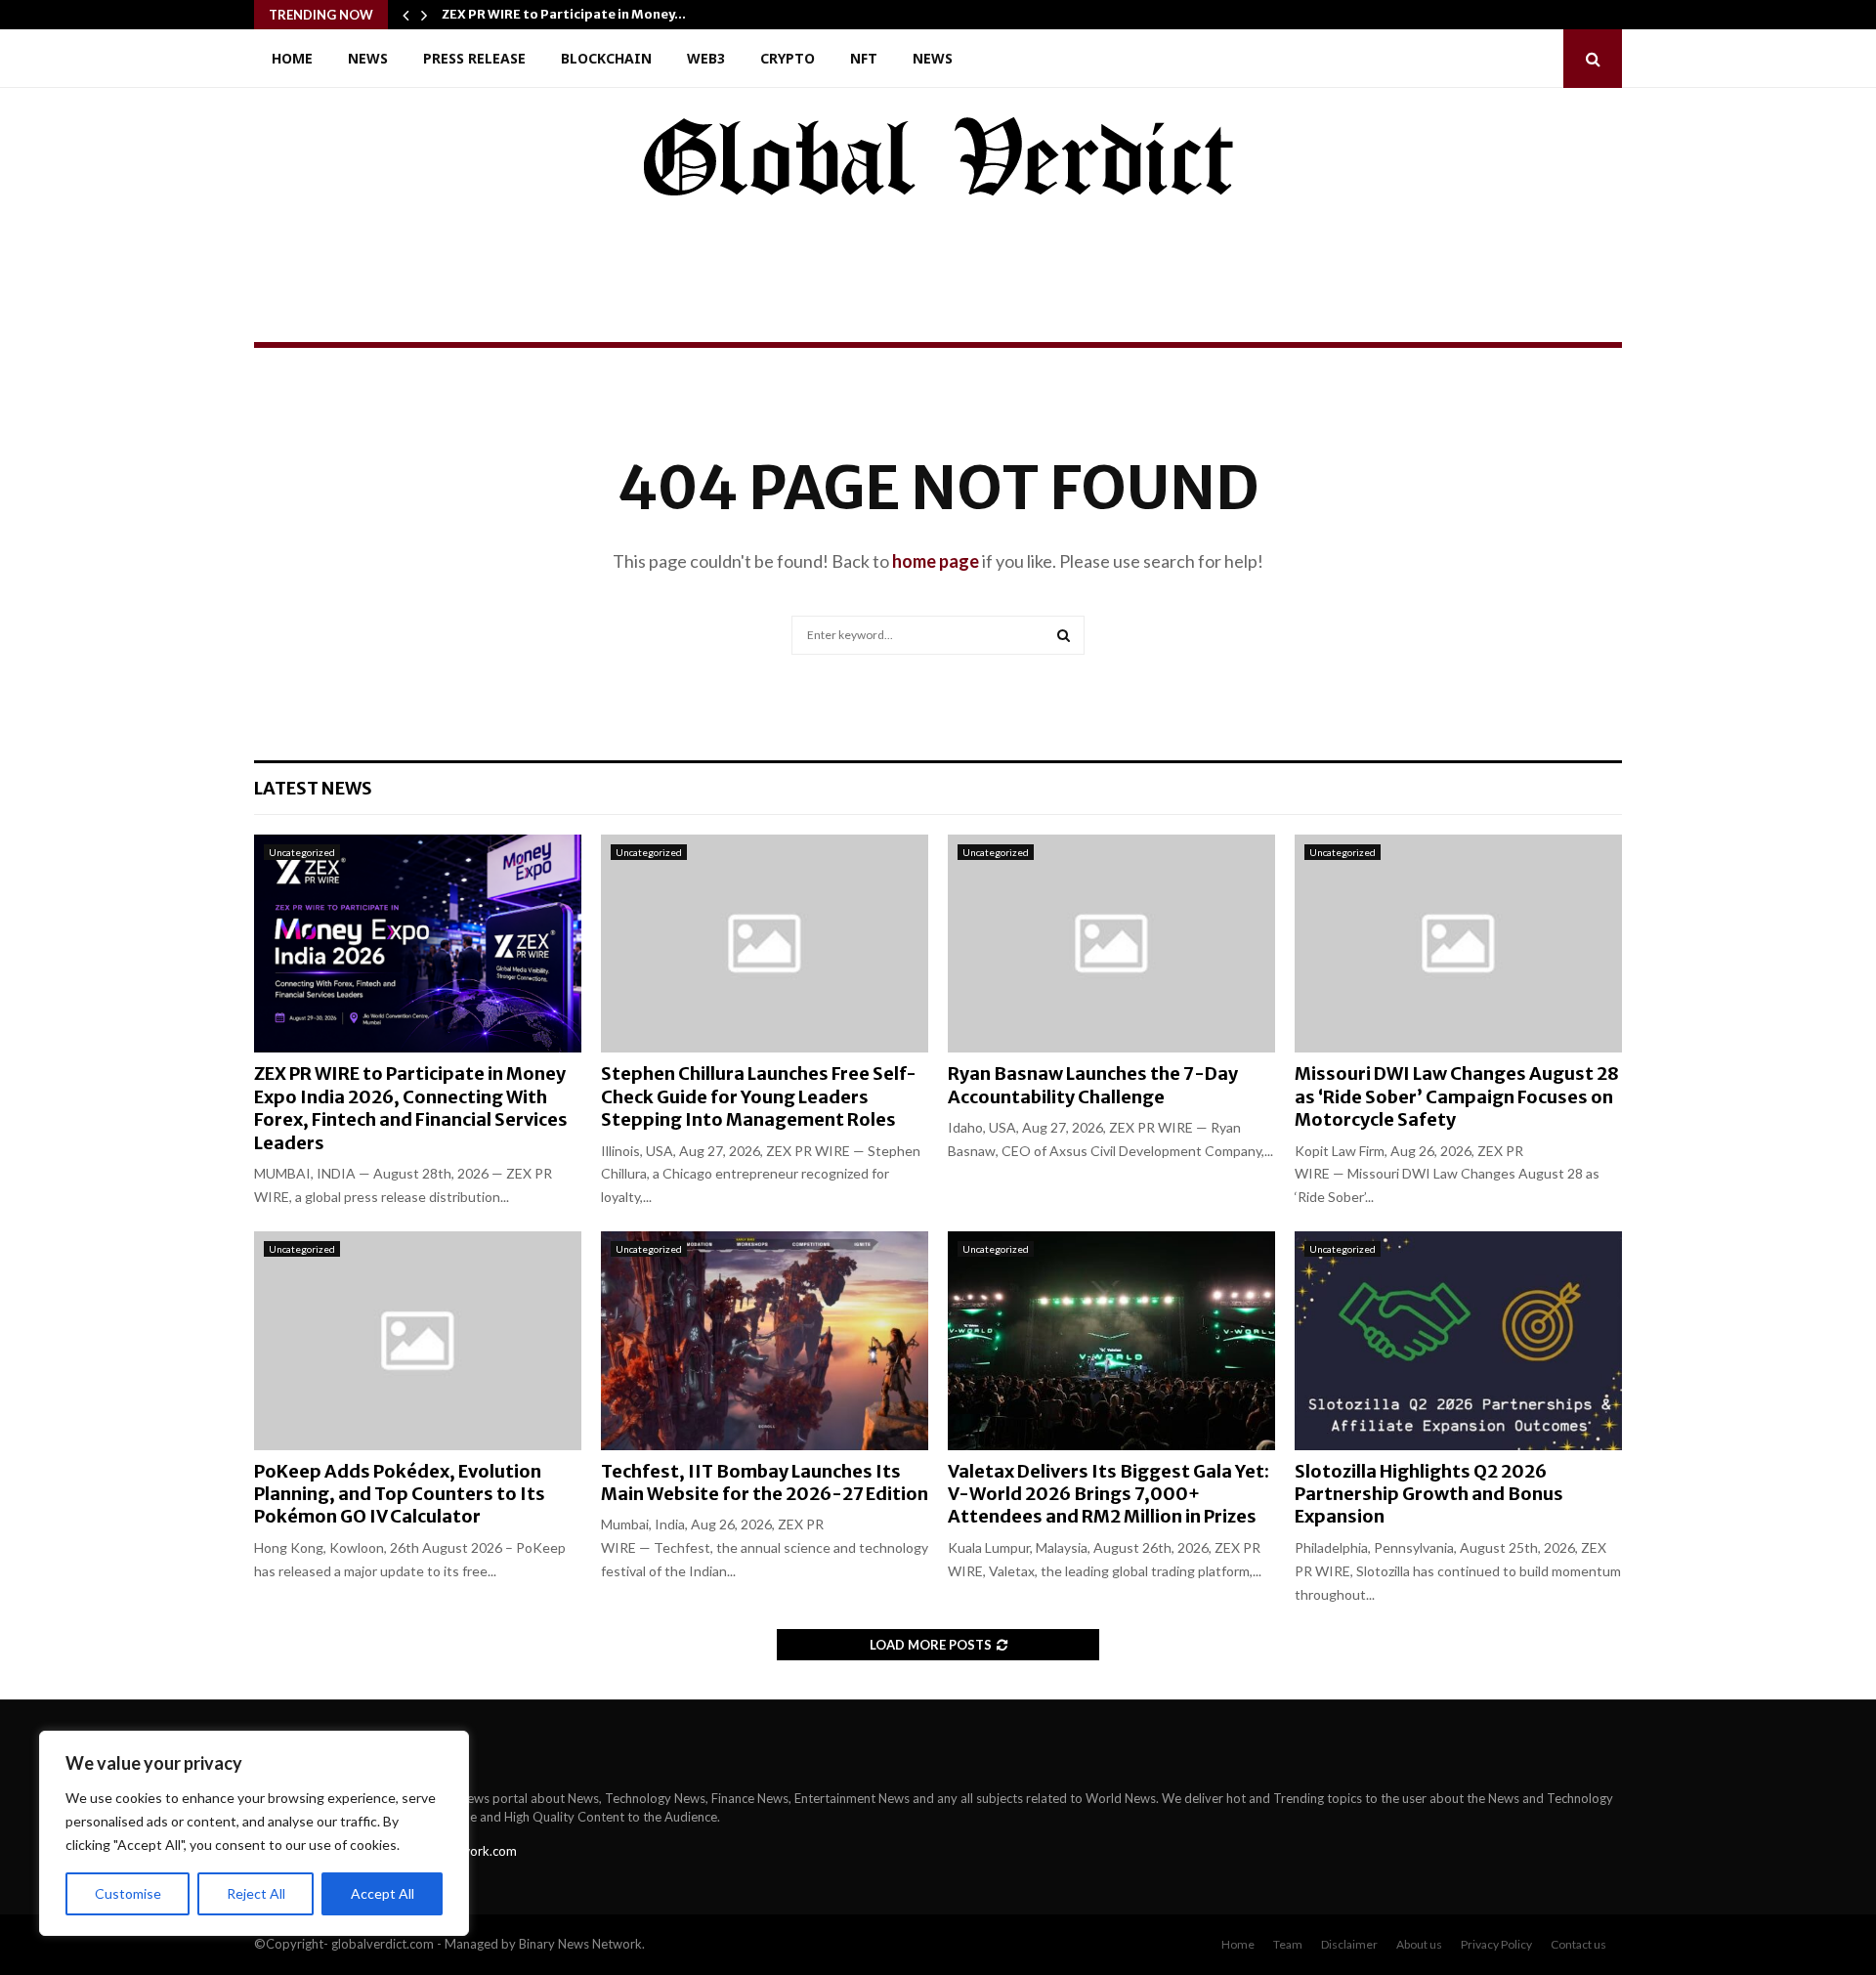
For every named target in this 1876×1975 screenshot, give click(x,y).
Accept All (383, 1893)
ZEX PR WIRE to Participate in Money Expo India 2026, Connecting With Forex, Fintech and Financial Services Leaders (411, 1108)
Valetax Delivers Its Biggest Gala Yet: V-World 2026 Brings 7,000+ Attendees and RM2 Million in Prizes (1109, 1494)
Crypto (788, 58)
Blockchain (606, 58)
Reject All (256, 1893)
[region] (254, 1833)
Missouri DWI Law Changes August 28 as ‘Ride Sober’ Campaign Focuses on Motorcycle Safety (1457, 1096)
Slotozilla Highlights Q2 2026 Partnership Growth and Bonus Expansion (1429, 1494)
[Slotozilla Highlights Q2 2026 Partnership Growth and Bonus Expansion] (1458, 1340)
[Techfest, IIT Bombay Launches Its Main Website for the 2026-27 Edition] (765, 1340)
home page (936, 561)
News (368, 58)
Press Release (474, 58)
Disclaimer (1349, 1944)
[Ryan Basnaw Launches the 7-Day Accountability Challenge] (1111, 944)
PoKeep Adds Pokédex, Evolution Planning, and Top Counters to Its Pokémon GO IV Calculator (400, 1494)
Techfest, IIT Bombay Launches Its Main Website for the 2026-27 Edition (765, 1482)
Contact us (1578, 1944)
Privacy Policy (1496, 1944)
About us (1419, 1944)
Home (292, 58)
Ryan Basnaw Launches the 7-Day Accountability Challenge (1093, 1085)
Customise (128, 1893)
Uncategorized (302, 852)
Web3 (706, 58)
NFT (864, 58)
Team (1288, 1944)
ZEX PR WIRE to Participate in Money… (564, 14)
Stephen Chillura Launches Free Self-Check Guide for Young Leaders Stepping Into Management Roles (759, 1096)
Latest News (313, 788)
